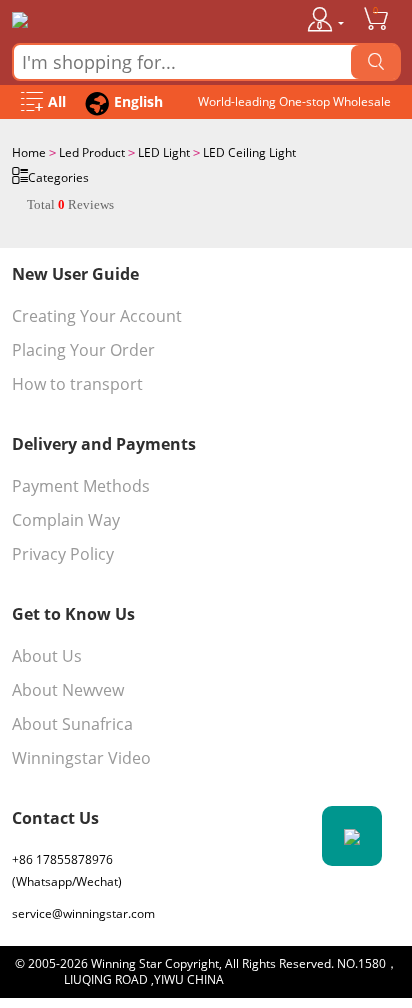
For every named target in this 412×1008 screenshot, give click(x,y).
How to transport (77, 384)
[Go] (376, 62)
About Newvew (68, 690)
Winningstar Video (81, 758)
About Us (47, 656)
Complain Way (66, 520)
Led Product (92, 152)
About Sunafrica (72, 724)
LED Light (164, 152)
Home (29, 152)
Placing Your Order (83, 350)
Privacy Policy (63, 554)
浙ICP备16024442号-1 (287, 979)
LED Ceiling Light (249, 152)
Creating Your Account (97, 316)
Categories (58, 177)
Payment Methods (81, 486)
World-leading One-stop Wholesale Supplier (294, 106)
